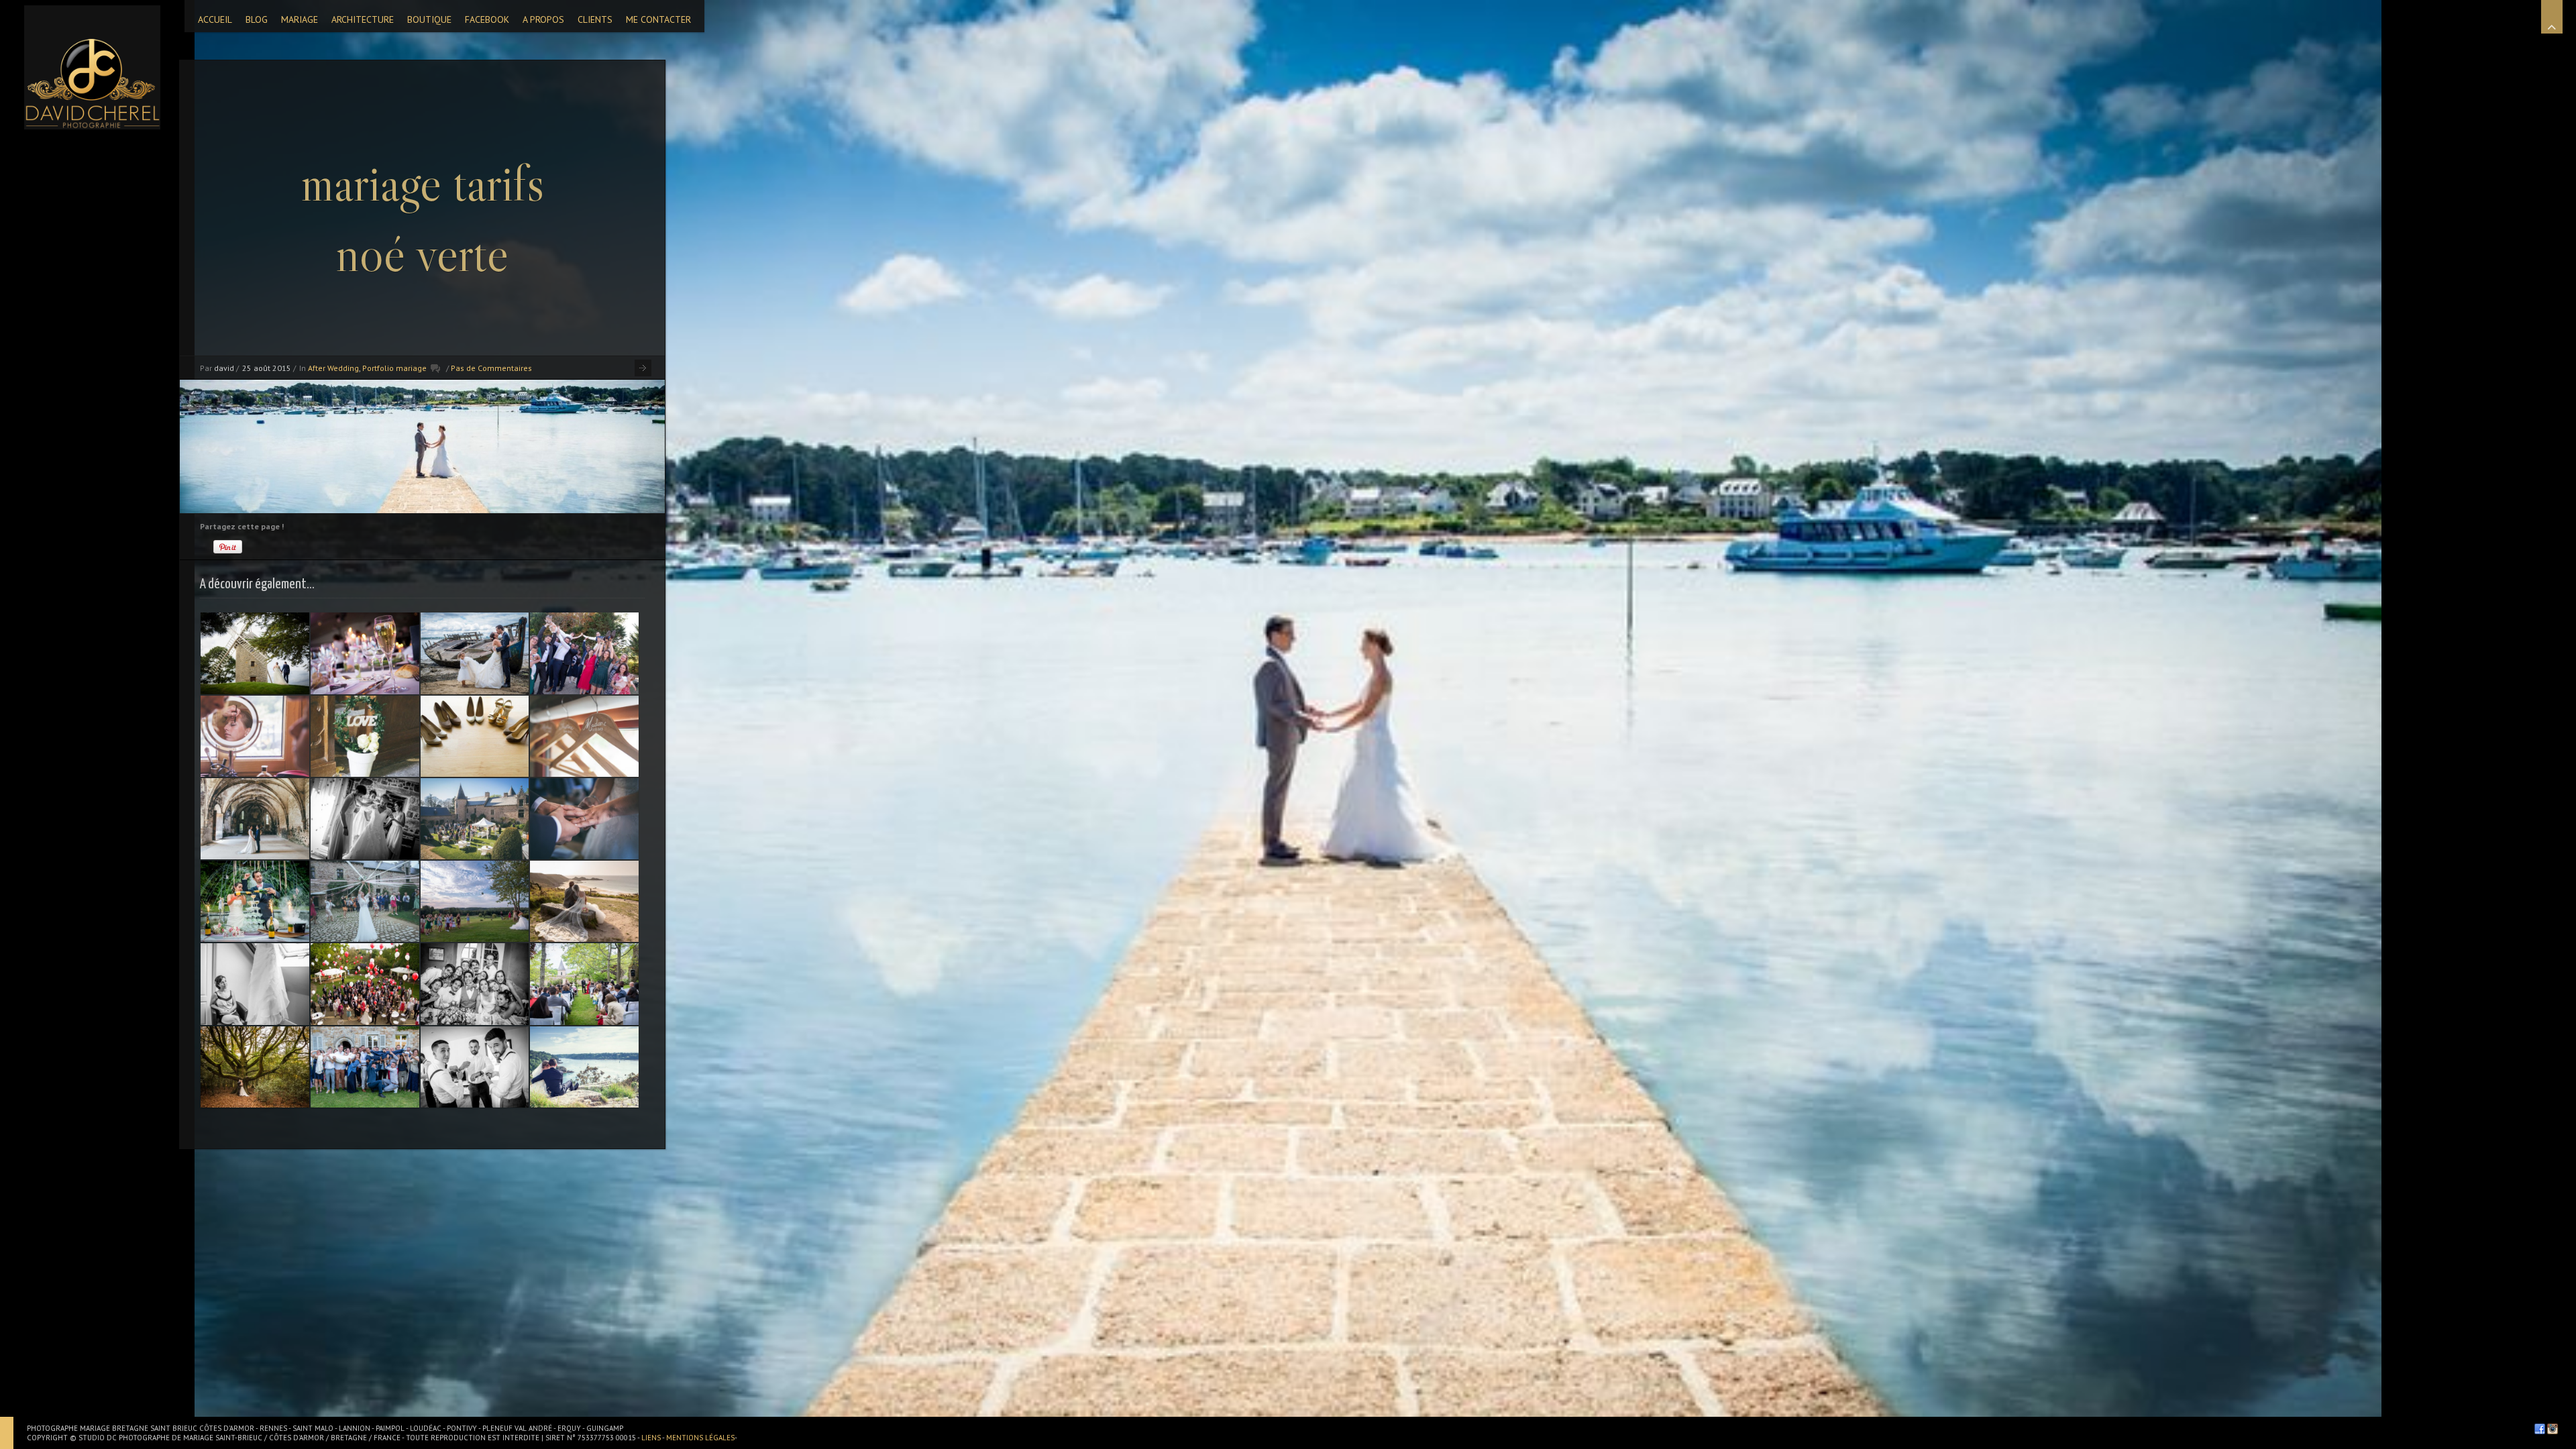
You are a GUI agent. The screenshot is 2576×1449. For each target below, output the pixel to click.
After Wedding (333, 368)
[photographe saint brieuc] (365, 736)
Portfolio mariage (394, 368)
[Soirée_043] (475, 984)
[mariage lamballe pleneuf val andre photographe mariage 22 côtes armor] (365, 819)
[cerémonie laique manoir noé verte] (584, 984)
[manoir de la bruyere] (365, 984)
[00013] (255, 984)
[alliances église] (584, 819)
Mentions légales (700, 1438)
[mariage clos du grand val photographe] (255, 901)
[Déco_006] (584, 736)
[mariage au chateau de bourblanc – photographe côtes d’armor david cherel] (365, 1067)
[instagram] (2553, 1429)
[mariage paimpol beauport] (255, 819)
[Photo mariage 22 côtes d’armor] (584, 901)
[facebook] (2540, 1429)
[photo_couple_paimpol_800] (584, 1067)
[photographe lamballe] (255, 653)
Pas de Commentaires (491, 368)
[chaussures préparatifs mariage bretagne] (475, 736)
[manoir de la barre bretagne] (584, 653)
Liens (652, 1438)
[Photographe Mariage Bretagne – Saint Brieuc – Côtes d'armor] (92, 67)
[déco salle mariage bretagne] (365, 653)
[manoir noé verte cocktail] (475, 819)
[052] (475, 653)
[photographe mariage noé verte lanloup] (365, 901)
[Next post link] (643, 368)
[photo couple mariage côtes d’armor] (255, 1067)
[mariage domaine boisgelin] (475, 901)
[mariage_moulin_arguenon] (255, 736)
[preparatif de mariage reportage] (475, 1067)
